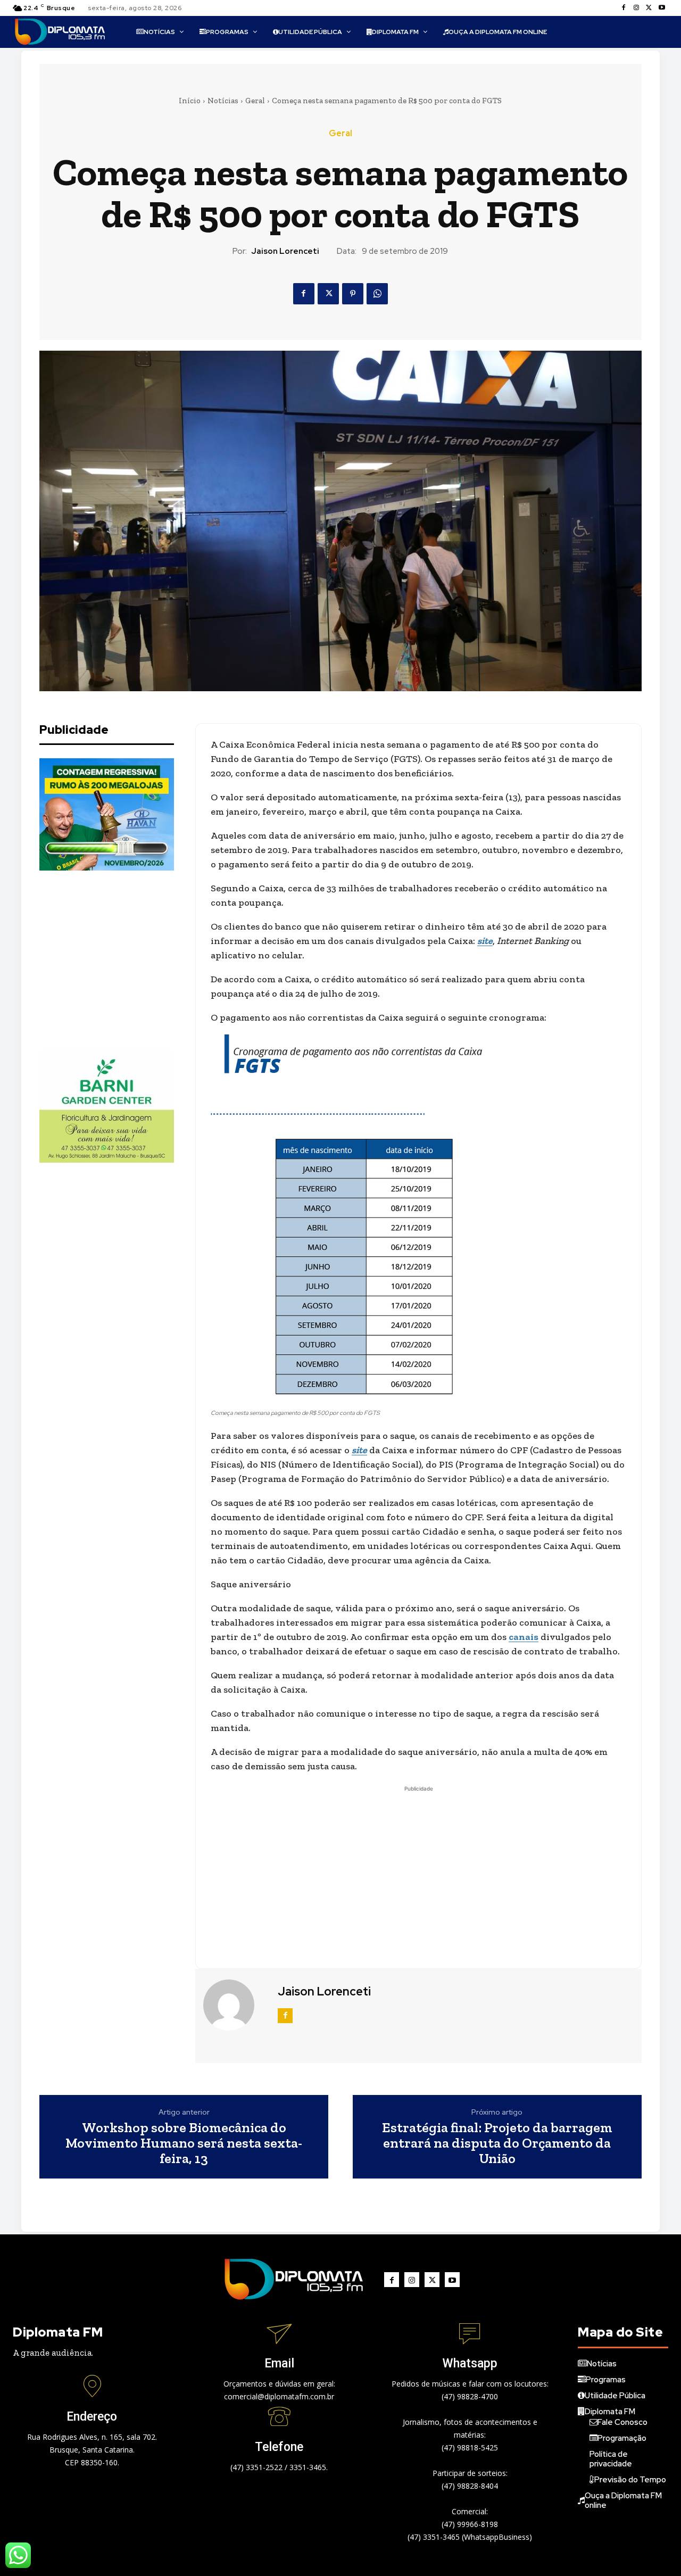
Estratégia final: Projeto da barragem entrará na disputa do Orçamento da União (497, 2143)
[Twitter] (649, 8)
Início (190, 101)
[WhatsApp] (377, 294)
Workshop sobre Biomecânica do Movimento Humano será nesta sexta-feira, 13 (184, 2143)
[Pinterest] (353, 294)
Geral (255, 101)
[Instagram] (636, 8)
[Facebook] (624, 8)
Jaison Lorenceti (285, 251)
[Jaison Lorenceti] (235, 2005)
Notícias (223, 101)
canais (524, 1637)
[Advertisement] (119, 960)
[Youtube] (662, 8)
